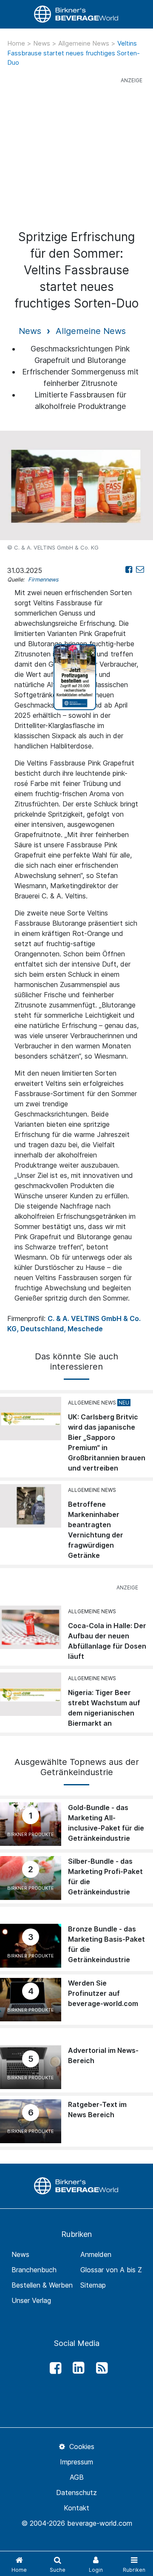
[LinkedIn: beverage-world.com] (76, 2368)
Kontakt (76, 2508)
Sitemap (93, 2285)
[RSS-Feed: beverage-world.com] (99, 2368)
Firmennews (43, 580)
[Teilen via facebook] (129, 569)
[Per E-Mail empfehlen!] (140, 569)
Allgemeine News (85, 43)
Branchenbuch (34, 2270)
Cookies (81, 2446)
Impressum (76, 2462)
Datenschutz (76, 2493)
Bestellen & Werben (42, 2285)
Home (17, 43)
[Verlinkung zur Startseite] (76, 14)
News (42, 43)
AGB (77, 2477)
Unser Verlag (31, 2300)
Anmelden (96, 2254)
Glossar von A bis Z (111, 2270)
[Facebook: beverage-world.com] (53, 2368)
